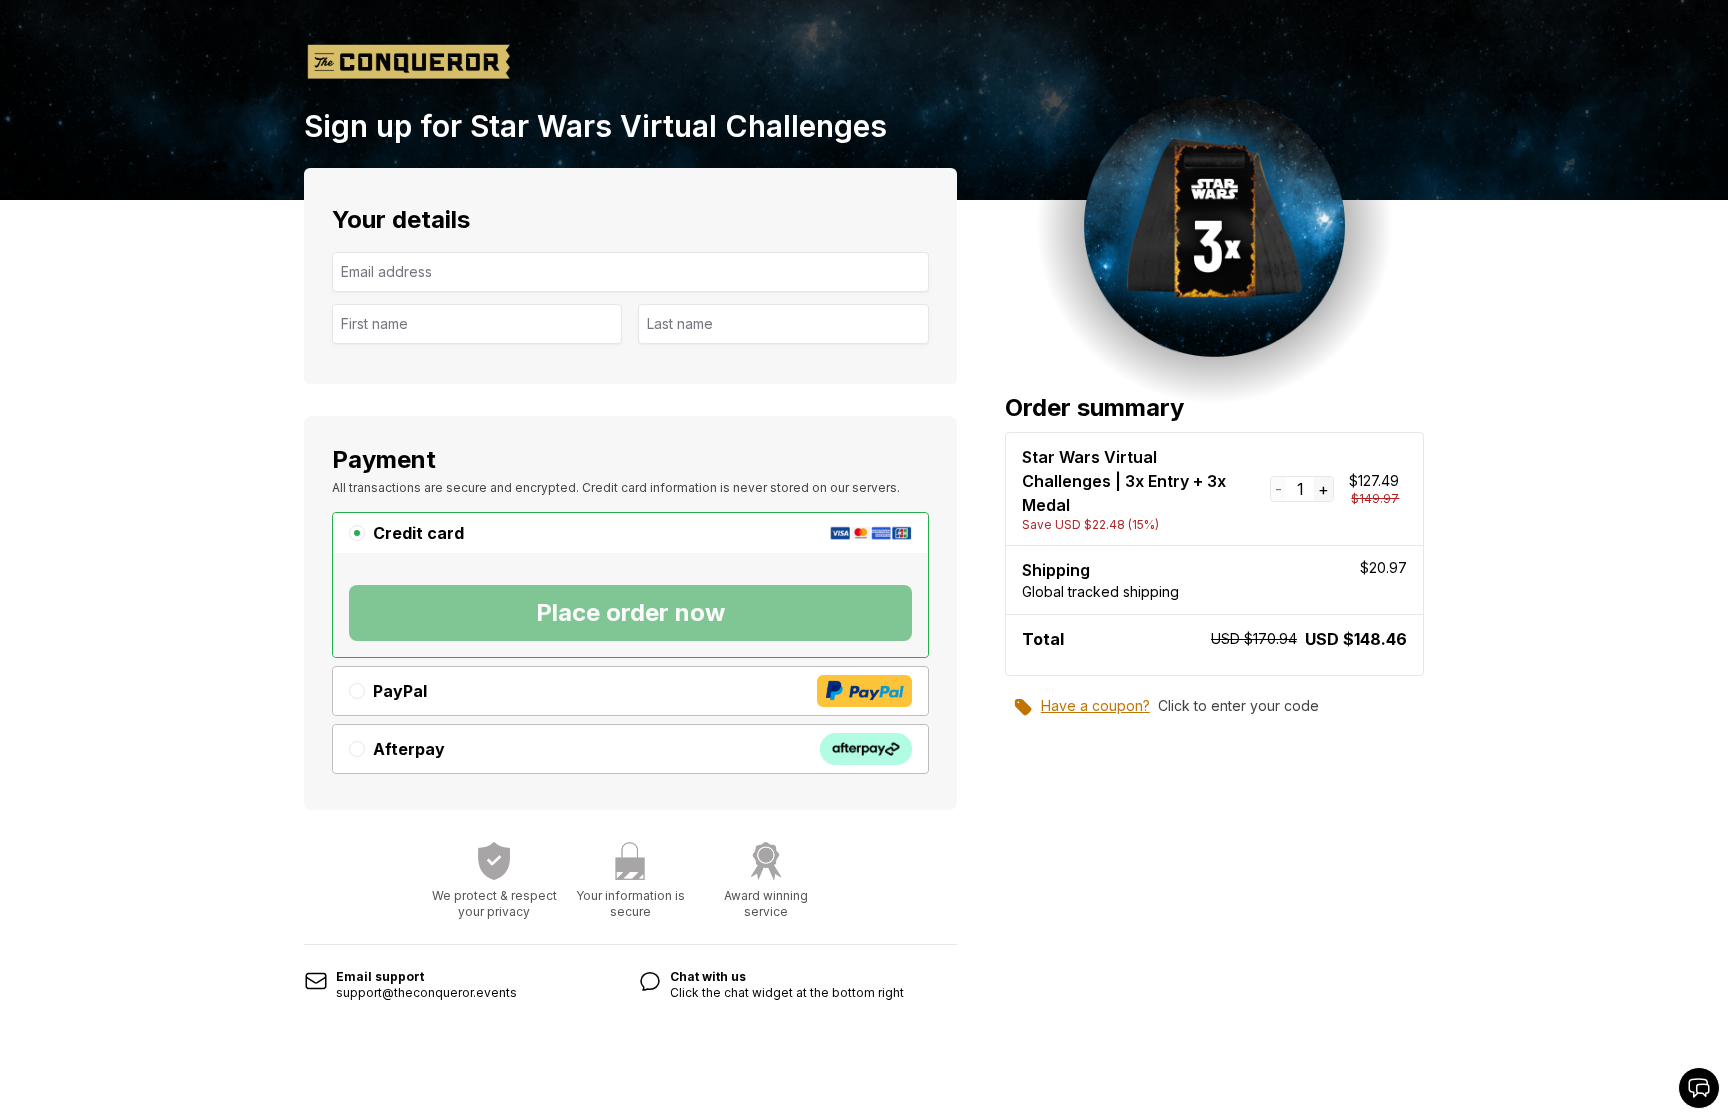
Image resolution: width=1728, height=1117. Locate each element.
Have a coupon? (1095, 705)
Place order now (630, 612)
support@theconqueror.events (426, 992)
